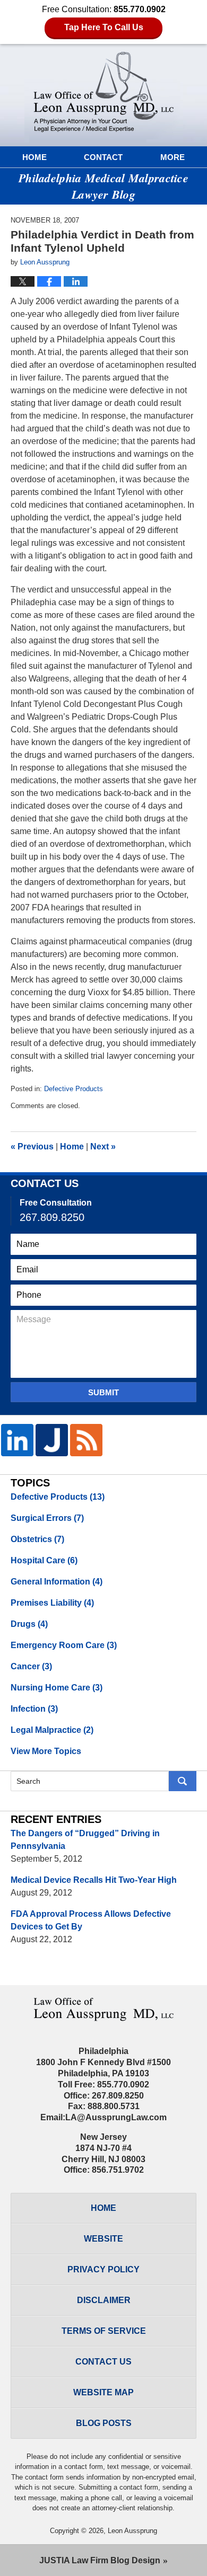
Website (103, 2239)
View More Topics (46, 1751)
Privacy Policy (103, 2269)
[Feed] (86, 1440)
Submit (103, 1392)
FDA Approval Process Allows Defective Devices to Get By (91, 1920)
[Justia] (52, 1440)
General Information (57, 1582)
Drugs (29, 1624)
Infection (34, 1709)
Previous (32, 1147)
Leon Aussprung (132, 2531)
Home (34, 157)
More (172, 157)
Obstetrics (37, 1539)
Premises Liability (52, 1603)
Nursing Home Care (57, 1688)
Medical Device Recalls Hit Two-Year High (94, 1880)
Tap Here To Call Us (104, 27)
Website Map (103, 2392)
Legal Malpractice (52, 1730)
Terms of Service (104, 2331)
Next (103, 1147)
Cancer (31, 1666)
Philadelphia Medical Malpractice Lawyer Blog (104, 93)
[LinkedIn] (17, 1440)
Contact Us (103, 2362)
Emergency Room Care (64, 1645)
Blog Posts (104, 2423)
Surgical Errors (47, 1518)
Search (183, 1781)
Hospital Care (44, 1560)
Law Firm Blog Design (100, 2560)
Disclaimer (104, 2300)
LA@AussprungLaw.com (116, 2117)
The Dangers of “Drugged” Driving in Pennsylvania (85, 1840)
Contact (103, 157)
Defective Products (74, 1089)
